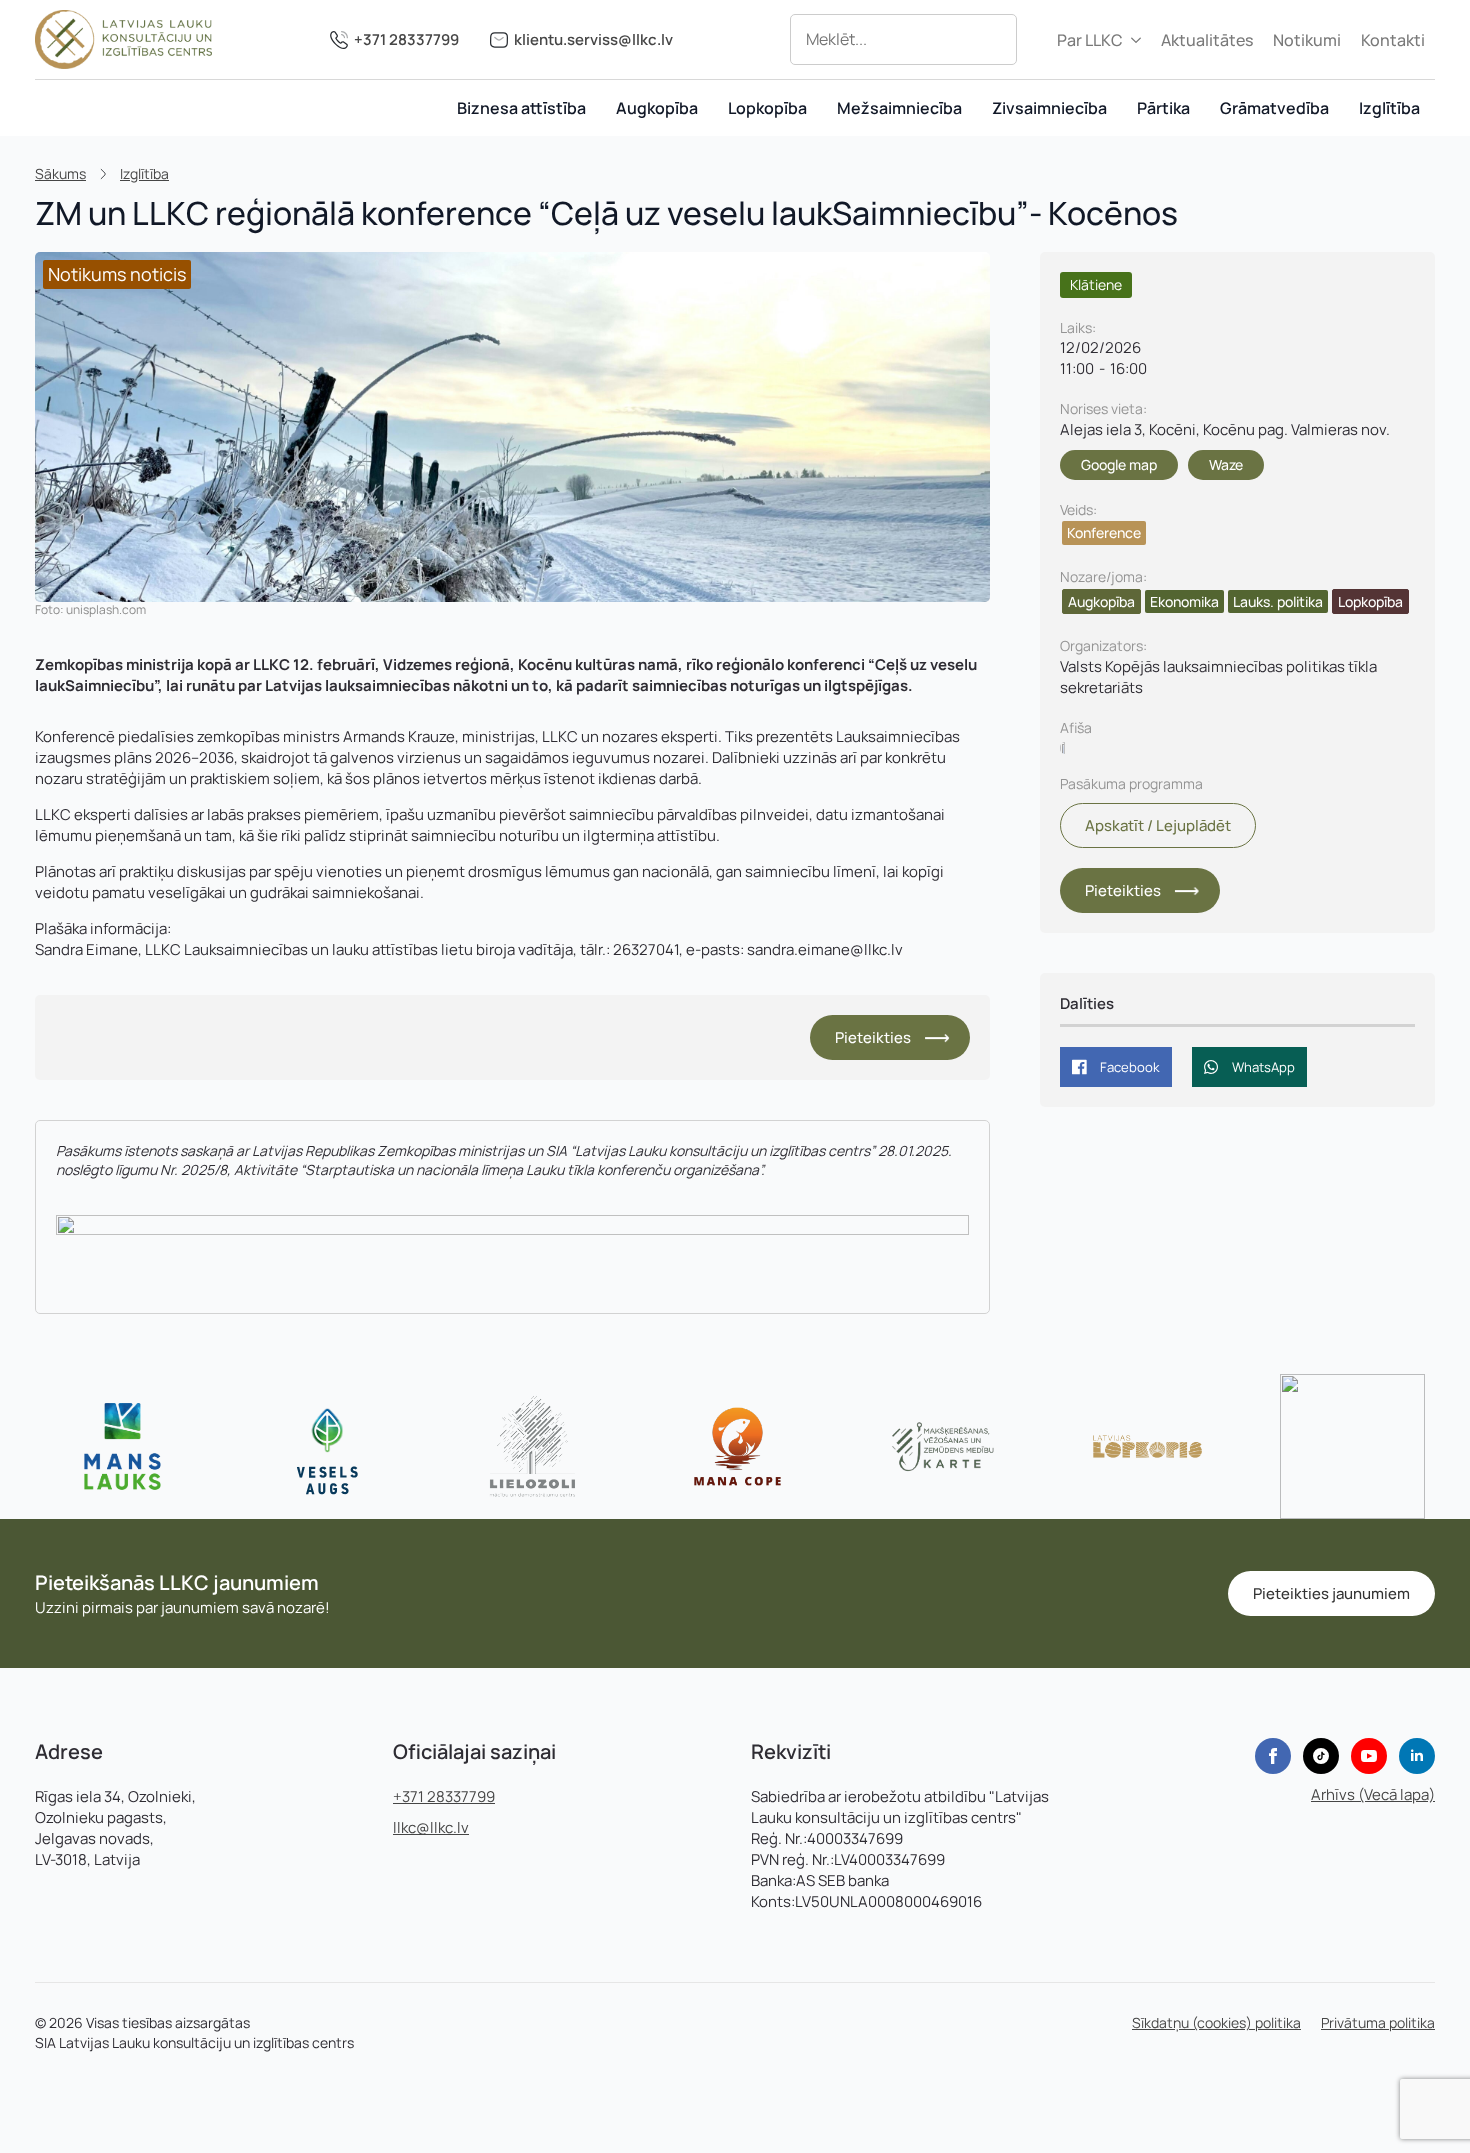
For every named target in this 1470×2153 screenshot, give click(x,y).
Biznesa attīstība (521, 108)
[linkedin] (1417, 1756)
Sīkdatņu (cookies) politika (1216, 2022)
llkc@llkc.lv (431, 1827)
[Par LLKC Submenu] (1137, 40)
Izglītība (1389, 108)
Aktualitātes (1207, 40)
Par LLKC (1090, 40)
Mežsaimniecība (899, 108)
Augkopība (657, 108)
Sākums (60, 173)
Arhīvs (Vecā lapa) (1373, 1794)
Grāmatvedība (1274, 108)
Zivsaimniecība (1049, 108)
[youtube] (1369, 1756)
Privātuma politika (1378, 2022)
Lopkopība (767, 108)
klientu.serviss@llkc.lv (593, 39)
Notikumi (1307, 40)
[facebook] (1273, 1756)
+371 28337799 (406, 39)
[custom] (1321, 1756)
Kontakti (1393, 40)
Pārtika (1163, 108)
